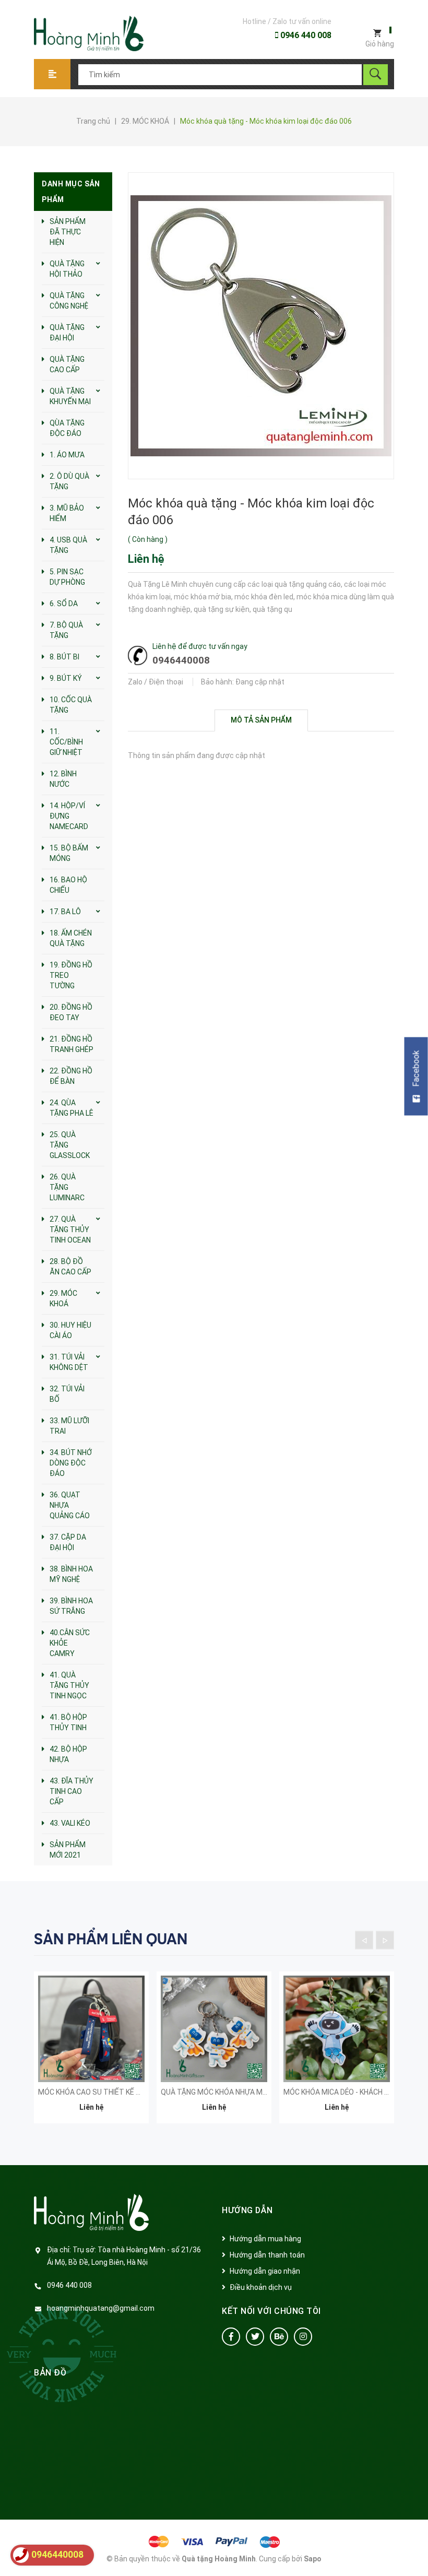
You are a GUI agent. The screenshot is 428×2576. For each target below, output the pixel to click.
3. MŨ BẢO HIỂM (67, 513)
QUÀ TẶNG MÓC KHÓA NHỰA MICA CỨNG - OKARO (242, 2092)
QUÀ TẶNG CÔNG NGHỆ (69, 301)
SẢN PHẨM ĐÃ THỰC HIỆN (68, 232)
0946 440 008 (305, 35)
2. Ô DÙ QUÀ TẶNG (69, 481)
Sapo (313, 2559)
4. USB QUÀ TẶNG (68, 545)
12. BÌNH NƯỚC (63, 779)
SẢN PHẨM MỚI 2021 (68, 1850)
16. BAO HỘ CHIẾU (68, 885)
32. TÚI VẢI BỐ (67, 1394)
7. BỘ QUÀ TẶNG (66, 630)
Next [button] (385, 1940)
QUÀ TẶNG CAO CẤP (67, 364)
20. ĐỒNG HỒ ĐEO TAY (71, 1012)
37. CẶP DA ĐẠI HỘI (68, 1542)
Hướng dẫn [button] (247, 2210)
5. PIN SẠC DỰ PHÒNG (67, 577)
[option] (91, 2053)
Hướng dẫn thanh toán (267, 2255)
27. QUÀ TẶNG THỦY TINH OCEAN (70, 1230)
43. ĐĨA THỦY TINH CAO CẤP (72, 1791)
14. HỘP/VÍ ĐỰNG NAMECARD (69, 816)
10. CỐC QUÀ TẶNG (71, 705)
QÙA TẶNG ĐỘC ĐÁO (67, 428)
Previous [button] (364, 1940)
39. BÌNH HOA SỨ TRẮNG (71, 1606)
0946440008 (181, 660)
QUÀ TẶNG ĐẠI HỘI (67, 333)
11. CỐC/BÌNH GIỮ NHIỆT (66, 742)
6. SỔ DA (64, 604)
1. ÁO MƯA (67, 455)
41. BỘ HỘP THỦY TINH (68, 1722)
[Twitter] (255, 2337)
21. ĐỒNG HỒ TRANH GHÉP (72, 1044)
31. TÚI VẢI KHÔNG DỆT (69, 1362)
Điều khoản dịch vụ (261, 2287)
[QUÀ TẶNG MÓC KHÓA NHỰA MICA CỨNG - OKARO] (214, 2029)
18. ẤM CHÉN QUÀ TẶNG (71, 938)
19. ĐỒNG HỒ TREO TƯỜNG (71, 975)
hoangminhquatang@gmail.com (101, 2308)
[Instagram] (303, 2337)
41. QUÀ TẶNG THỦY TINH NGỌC (69, 1685)
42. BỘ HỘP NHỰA (68, 1754)
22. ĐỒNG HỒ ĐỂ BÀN (71, 1076)
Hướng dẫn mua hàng (265, 2239)
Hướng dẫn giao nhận (265, 2271)
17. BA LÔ (65, 912)
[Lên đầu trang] (415, 2551)
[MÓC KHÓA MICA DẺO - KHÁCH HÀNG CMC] (337, 2029)
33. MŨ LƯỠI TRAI (69, 1426)
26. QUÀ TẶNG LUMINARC (67, 1187)
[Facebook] (231, 2337)
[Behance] (279, 2337)
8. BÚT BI (64, 657)
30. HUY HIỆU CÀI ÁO (70, 1330)
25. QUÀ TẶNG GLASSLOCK (70, 1145)
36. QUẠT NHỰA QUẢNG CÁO (70, 1505)
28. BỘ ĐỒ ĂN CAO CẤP (70, 1267)
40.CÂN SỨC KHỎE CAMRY (70, 1643)
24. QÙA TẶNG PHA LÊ (72, 1108)
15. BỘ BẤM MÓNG (69, 853)
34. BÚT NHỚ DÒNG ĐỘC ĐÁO (71, 1463)
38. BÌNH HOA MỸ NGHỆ (71, 1574)
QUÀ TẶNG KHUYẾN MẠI (70, 396)
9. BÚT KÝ (66, 678)
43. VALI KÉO (70, 1823)
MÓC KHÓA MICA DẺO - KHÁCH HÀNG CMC (352, 2092)
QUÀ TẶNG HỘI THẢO (67, 269)
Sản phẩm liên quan (111, 1939)
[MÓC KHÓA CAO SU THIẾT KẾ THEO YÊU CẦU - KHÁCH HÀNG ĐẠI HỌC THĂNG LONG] (91, 2029)
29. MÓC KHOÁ (63, 1298)
